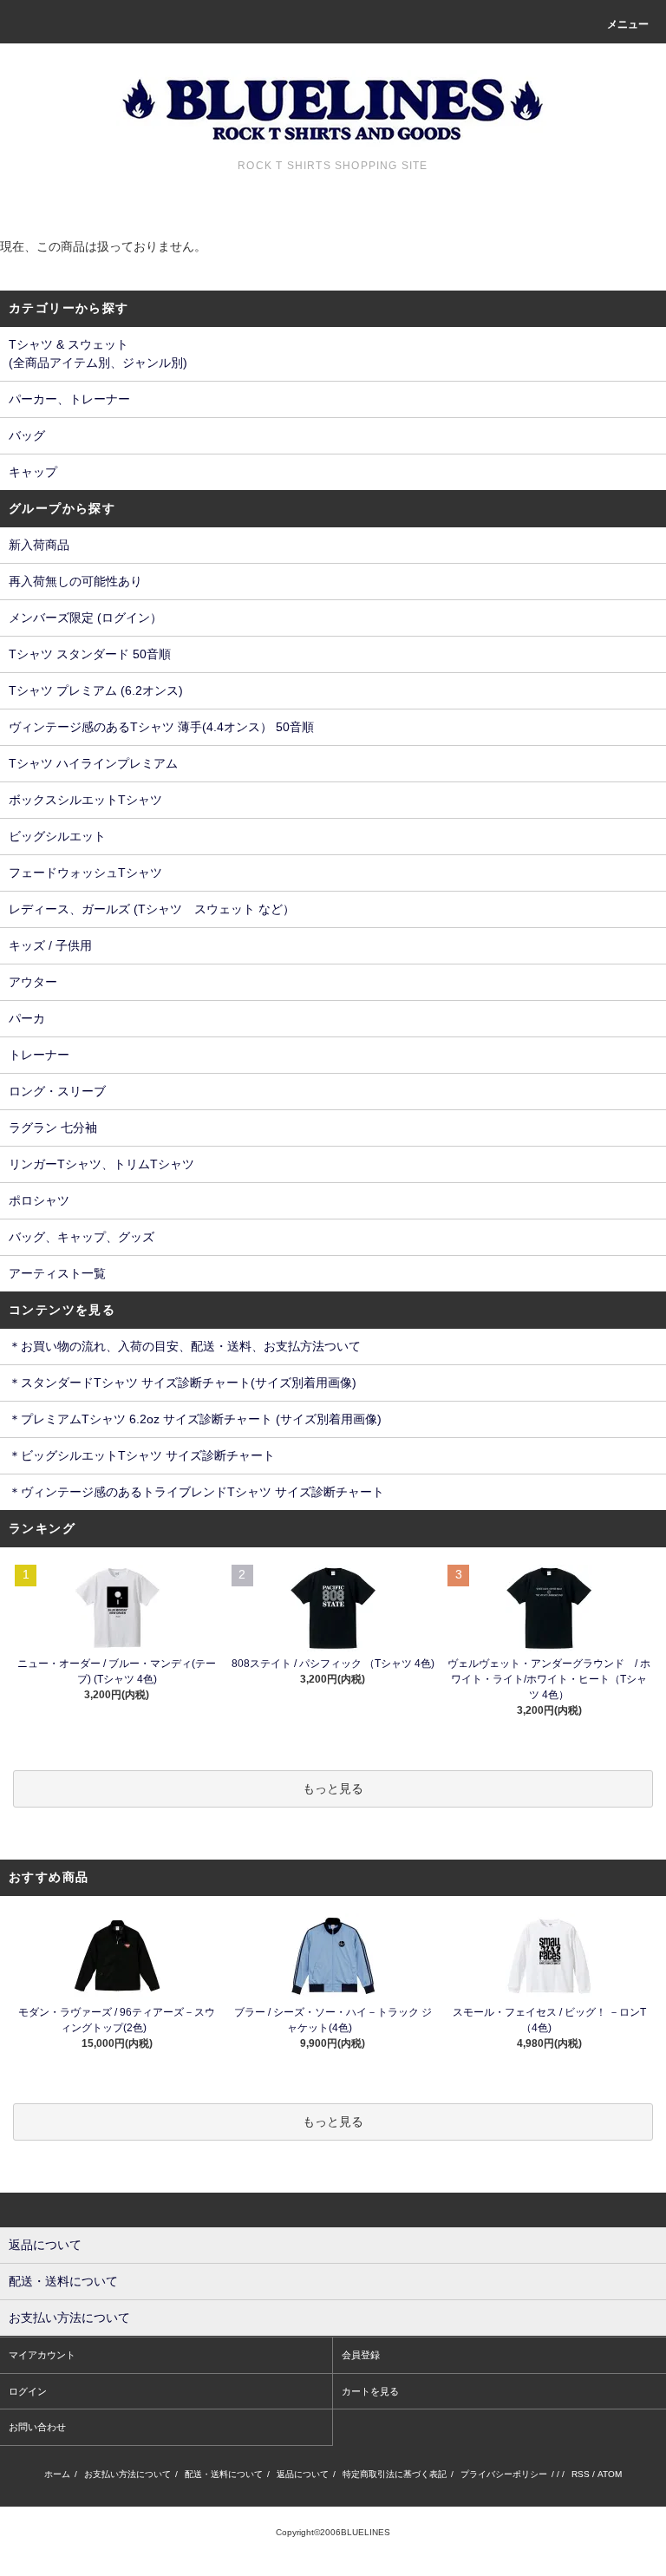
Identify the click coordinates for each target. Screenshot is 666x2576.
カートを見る (370, 2391)
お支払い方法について (127, 2474)
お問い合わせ (37, 2427)
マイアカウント (42, 2355)
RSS (581, 2474)
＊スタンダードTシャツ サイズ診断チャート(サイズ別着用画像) (183, 1383)
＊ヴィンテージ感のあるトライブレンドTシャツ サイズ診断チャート (196, 1492)
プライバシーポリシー (504, 2474)
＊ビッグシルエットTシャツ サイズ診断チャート (142, 1455)
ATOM (610, 2474)
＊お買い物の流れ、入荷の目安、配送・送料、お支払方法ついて (185, 1346)
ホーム (57, 2474)
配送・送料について (224, 2474)
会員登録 (361, 2355)
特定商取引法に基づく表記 (395, 2474)
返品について (303, 2474)
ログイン (28, 2391)
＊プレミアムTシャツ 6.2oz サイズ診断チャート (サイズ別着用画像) (195, 1419)
